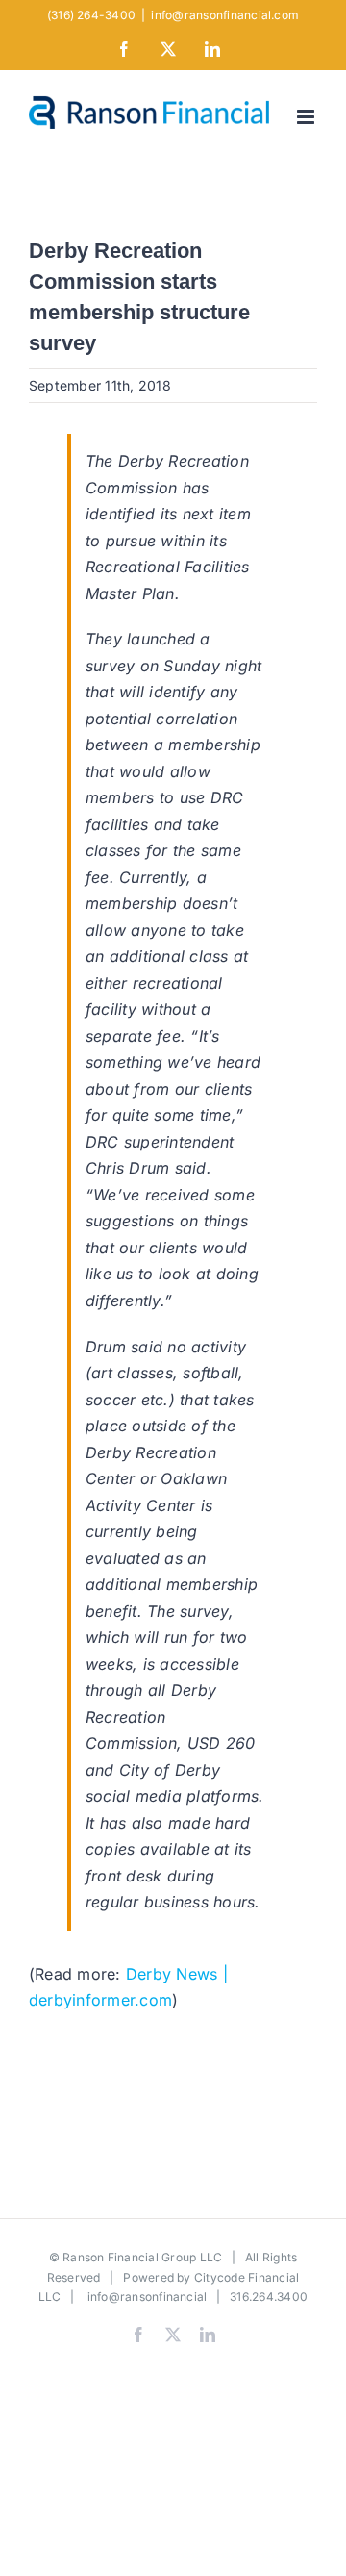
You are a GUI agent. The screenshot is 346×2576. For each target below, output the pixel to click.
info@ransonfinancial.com (225, 15)
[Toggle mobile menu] (307, 117)
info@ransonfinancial (148, 2297)
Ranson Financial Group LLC (142, 2257)
